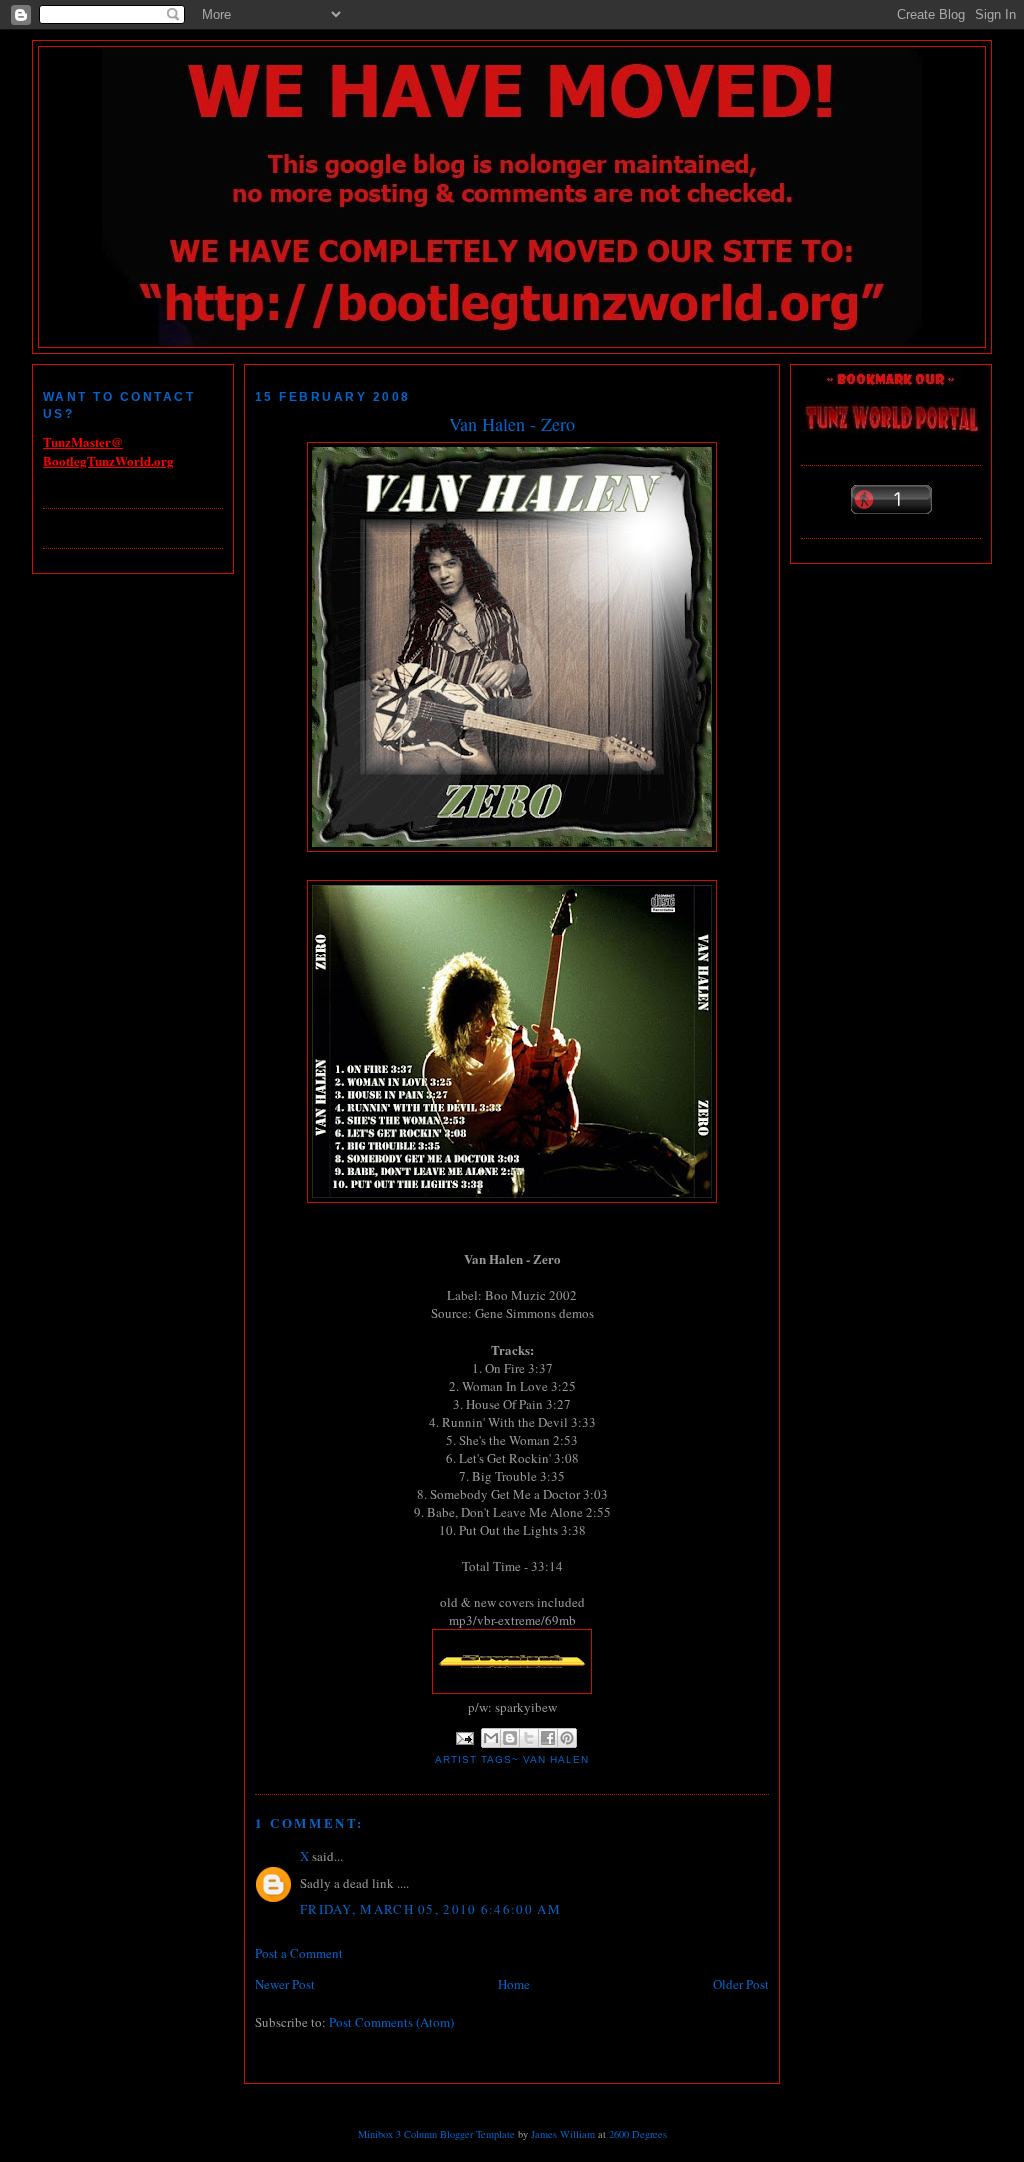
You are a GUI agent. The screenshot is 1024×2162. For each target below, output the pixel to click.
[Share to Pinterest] (567, 1738)
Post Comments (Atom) (391, 2022)
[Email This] (491, 1738)
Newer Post (285, 1984)
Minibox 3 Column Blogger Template (436, 2134)
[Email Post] (464, 1737)
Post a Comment (299, 1953)
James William (563, 2134)
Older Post (741, 1984)
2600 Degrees (638, 2134)
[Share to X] (529, 1738)
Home (514, 1984)
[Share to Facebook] (548, 1738)
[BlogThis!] (510, 1738)
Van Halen (556, 1759)
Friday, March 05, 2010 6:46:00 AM (430, 1909)
